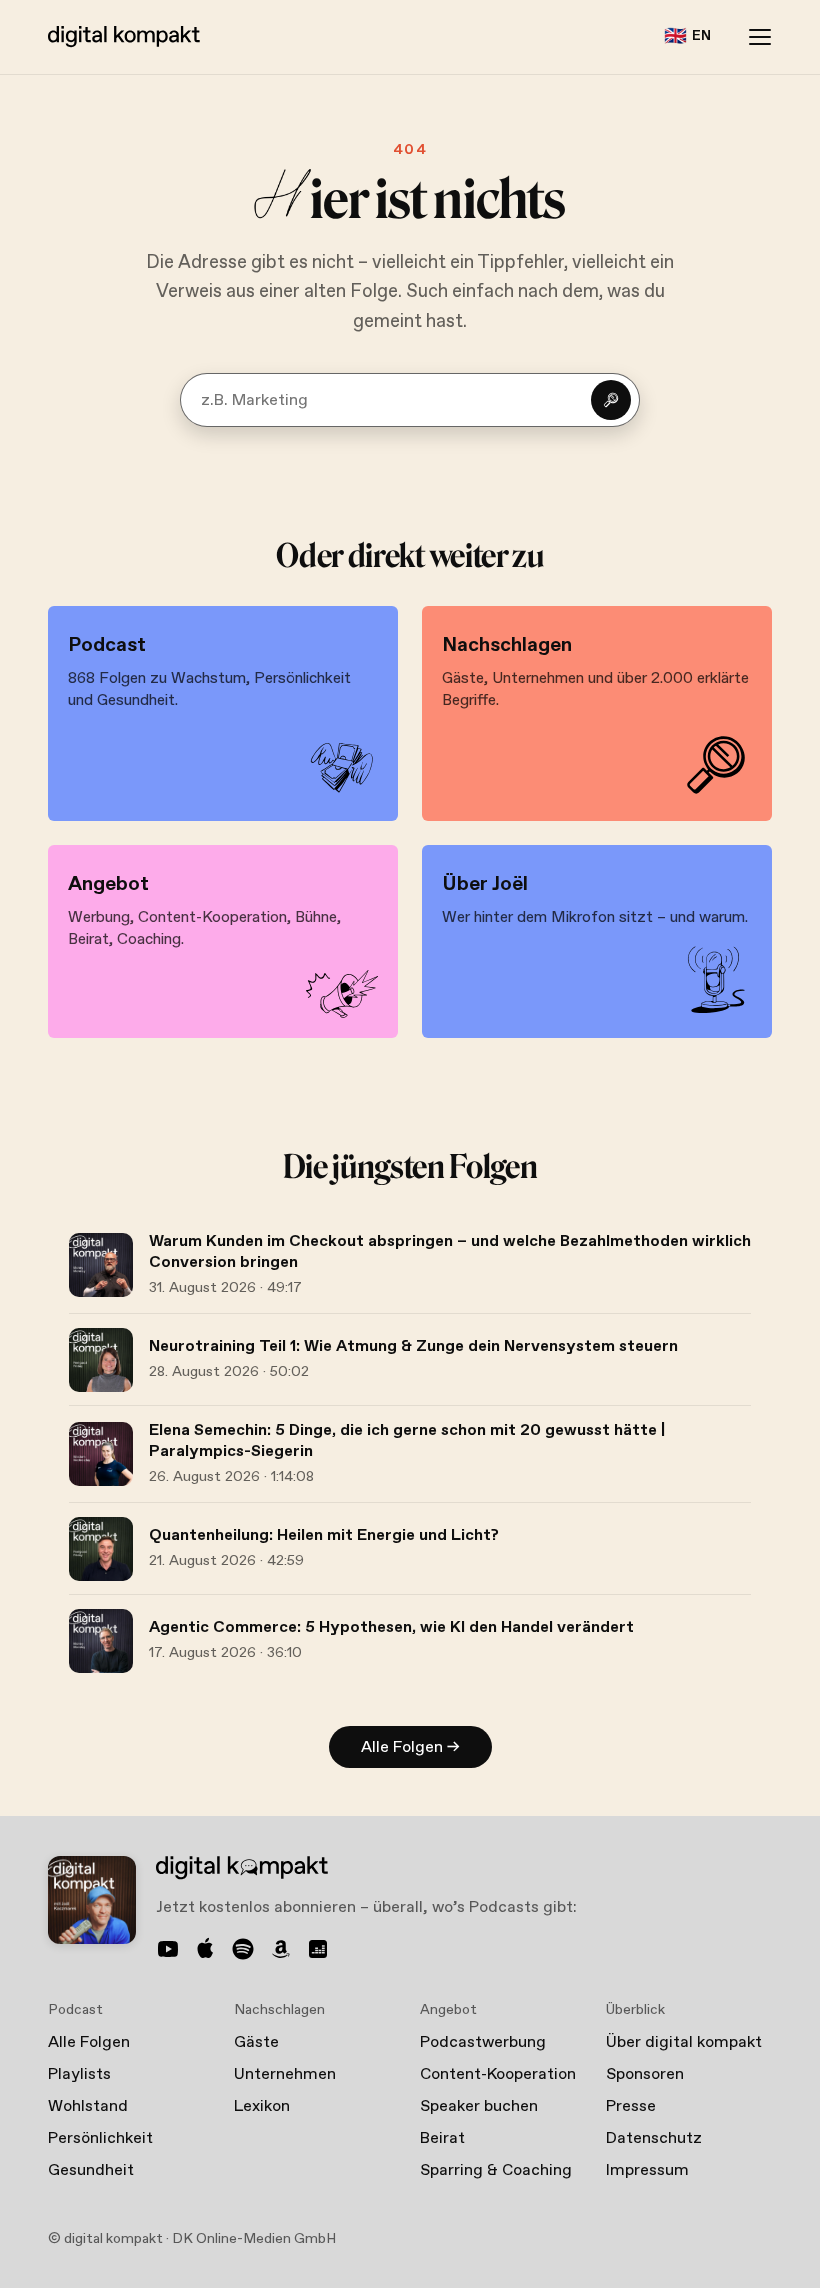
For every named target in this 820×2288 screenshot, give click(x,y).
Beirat (442, 2138)
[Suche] (611, 400)
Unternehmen (285, 2074)
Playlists (79, 2074)
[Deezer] (318, 1949)
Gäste (256, 2042)
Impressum (647, 2170)
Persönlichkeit (100, 2138)
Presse (631, 2106)
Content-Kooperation (498, 2074)
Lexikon (262, 2106)
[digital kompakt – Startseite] (124, 37)
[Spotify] (243, 1949)
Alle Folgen (89, 2042)
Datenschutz (654, 2138)
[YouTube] (168, 1949)
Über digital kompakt (684, 2042)
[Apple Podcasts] (206, 1949)
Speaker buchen (479, 2106)
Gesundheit (91, 2170)
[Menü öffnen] (760, 37)
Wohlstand (88, 2106)
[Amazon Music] (281, 1949)
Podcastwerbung (483, 2042)
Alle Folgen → (410, 1747)
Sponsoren (645, 2074)
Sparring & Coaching (496, 2170)
